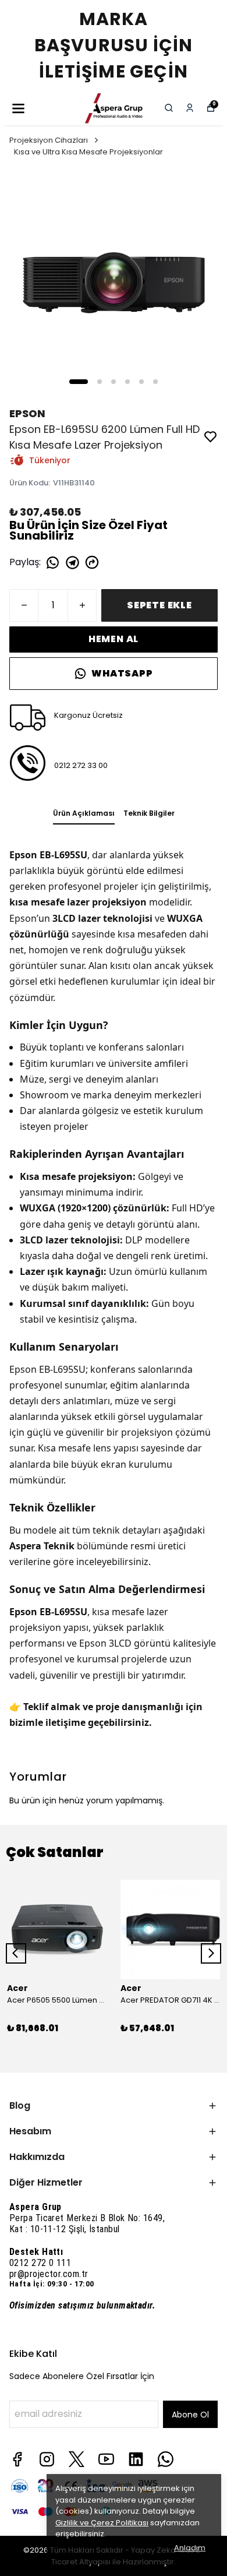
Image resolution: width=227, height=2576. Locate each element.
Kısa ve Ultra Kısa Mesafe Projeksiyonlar (88, 152)
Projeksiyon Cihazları (49, 140)
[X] (77, 2459)
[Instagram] (47, 2459)
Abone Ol (190, 2415)
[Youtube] (106, 2459)
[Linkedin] (136, 2459)
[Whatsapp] (166, 2459)
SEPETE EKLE (159, 605)
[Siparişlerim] (190, 108)
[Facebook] (17, 2459)
